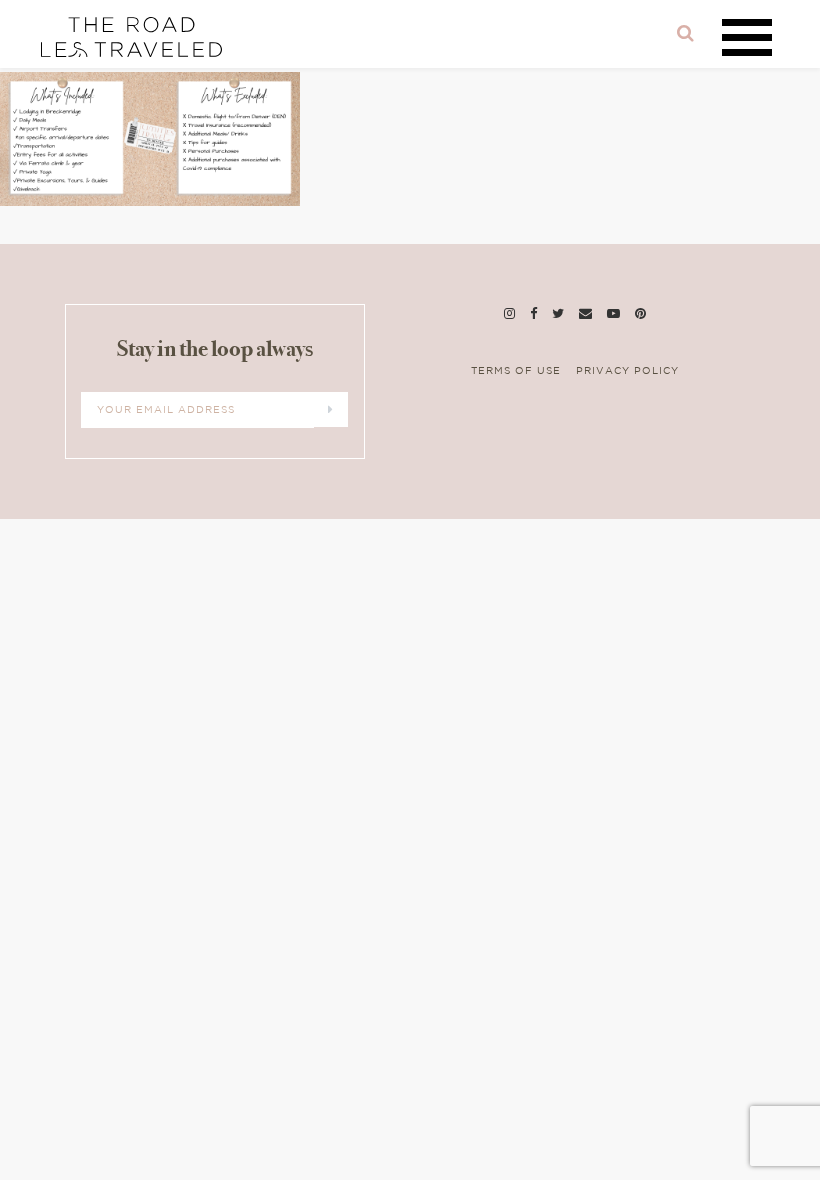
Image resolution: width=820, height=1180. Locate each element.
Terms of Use (516, 371)
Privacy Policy (627, 371)
